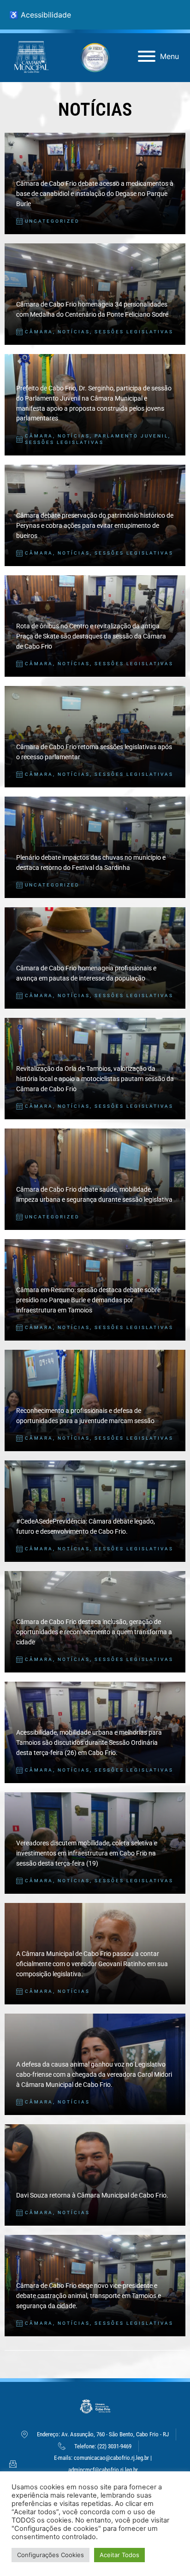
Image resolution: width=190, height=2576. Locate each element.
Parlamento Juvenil (131, 436)
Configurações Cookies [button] (50, 2555)
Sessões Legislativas (134, 332)
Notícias (74, 332)
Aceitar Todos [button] (119, 2555)
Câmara (39, 332)
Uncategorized (52, 221)
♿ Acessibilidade (40, 15)
